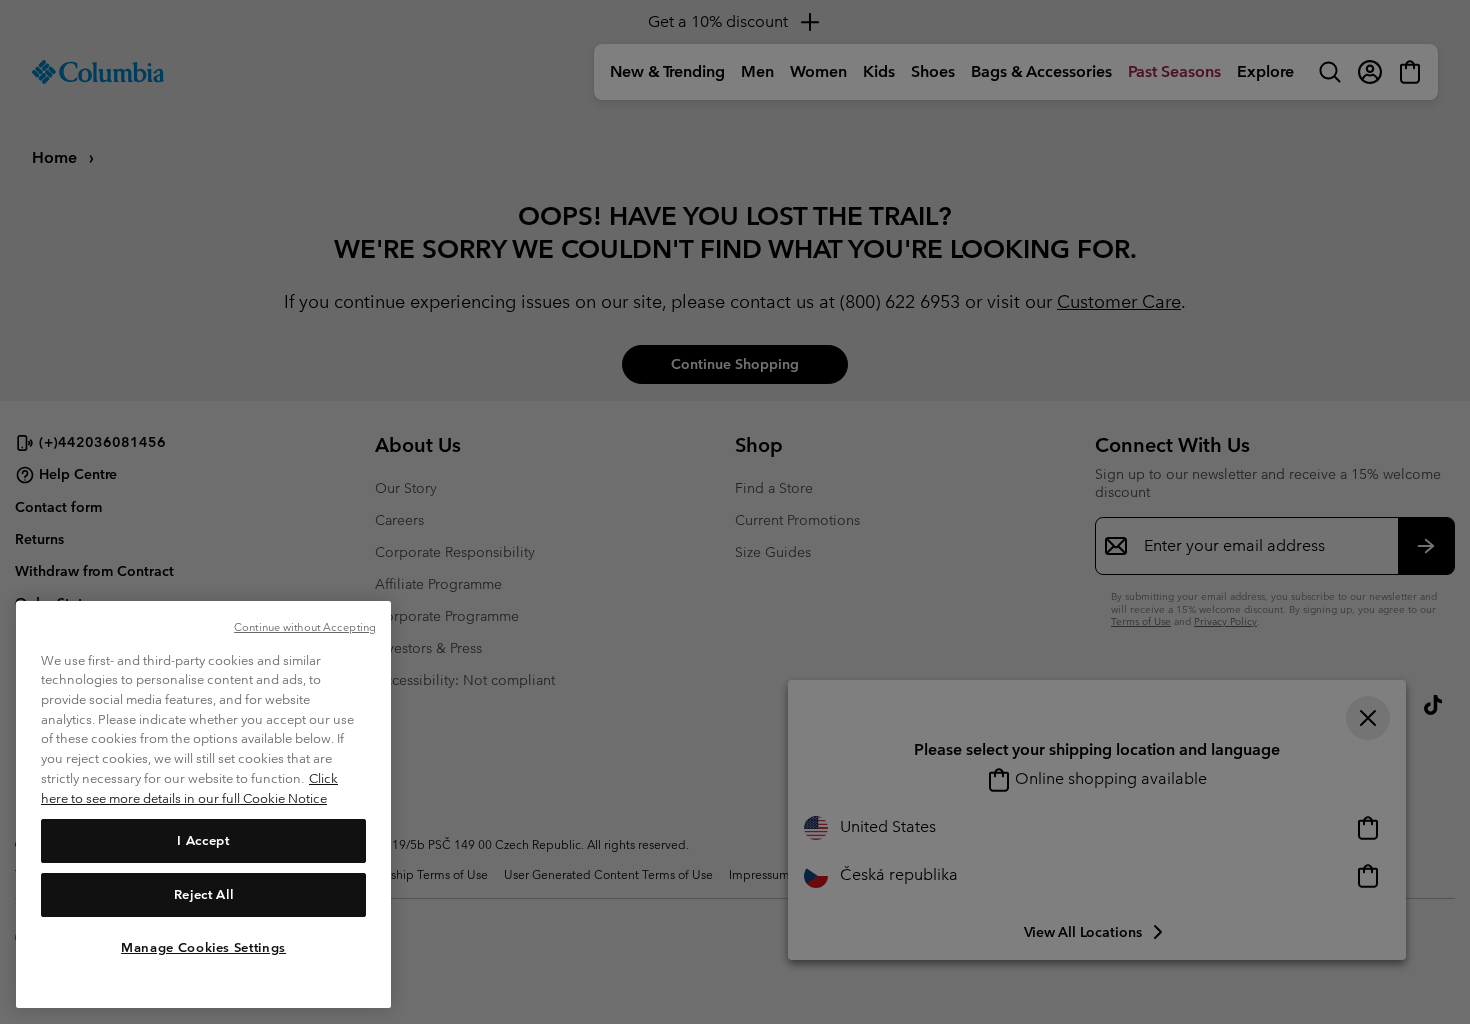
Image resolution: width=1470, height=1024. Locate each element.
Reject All (204, 893)
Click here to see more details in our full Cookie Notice (189, 788)
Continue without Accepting (305, 627)
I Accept (203, 839)
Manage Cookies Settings (203, 946)
